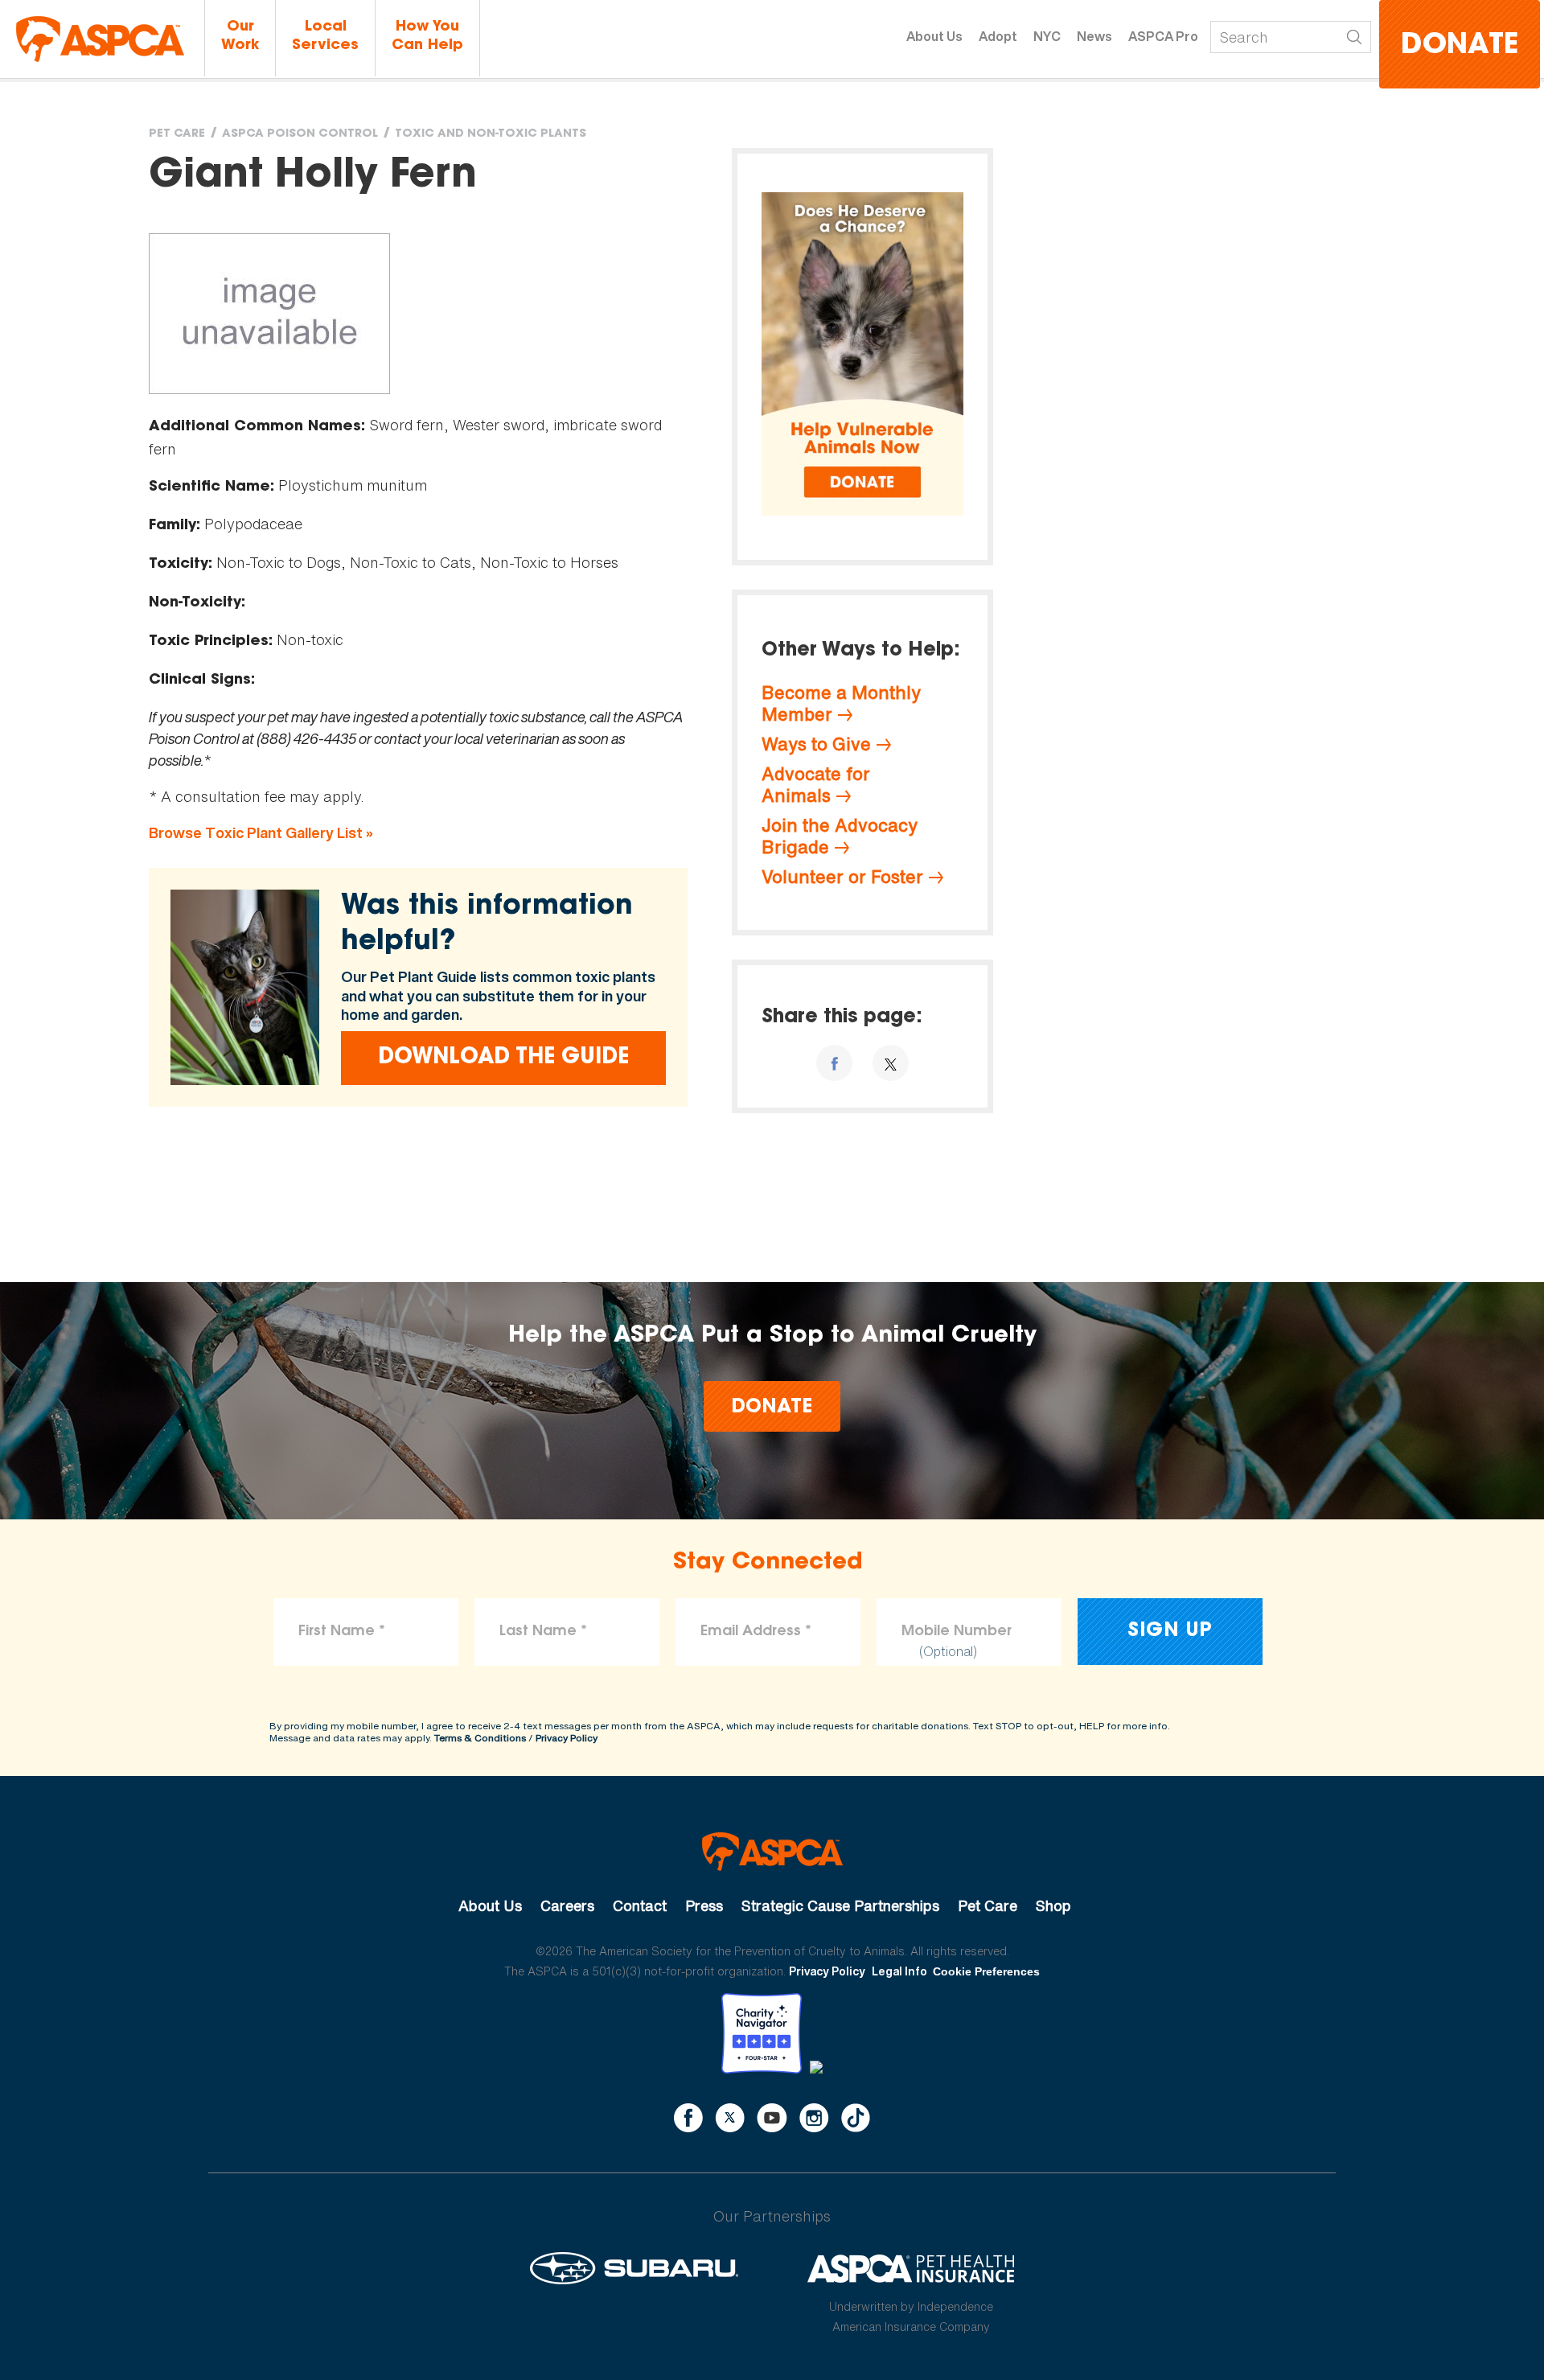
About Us (934, 36)
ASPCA (772, 1852)
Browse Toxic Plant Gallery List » (261, 833)
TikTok (856, 2118)
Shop (1053, 1905)
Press (704, 1905)
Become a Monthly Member (841, 703)
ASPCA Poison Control (300, 134)
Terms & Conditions (480, 1738)
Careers (567, 1905)
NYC (1047, 36)
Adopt (998, 36)
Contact (640, 1905)
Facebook (688, 2118)
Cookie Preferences (986, 1971)
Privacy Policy (567, 1738)
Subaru (634, 2268)
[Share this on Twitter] (891, 1063)
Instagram (814, 2118)
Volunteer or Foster (842, 877)
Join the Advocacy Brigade (840, 836)
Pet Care (177, 134)
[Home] (100, 39)
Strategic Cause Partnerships (840, 1905)
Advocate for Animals (816, 785)
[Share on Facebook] (834, 1063)
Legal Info (899, 1971)
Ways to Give (816, 744)
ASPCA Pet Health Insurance (912, 2268)
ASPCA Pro (1163, 36)
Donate (1460, 46)
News (1094, 36)
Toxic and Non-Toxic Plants (491, 134)
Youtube (772, 2118)
